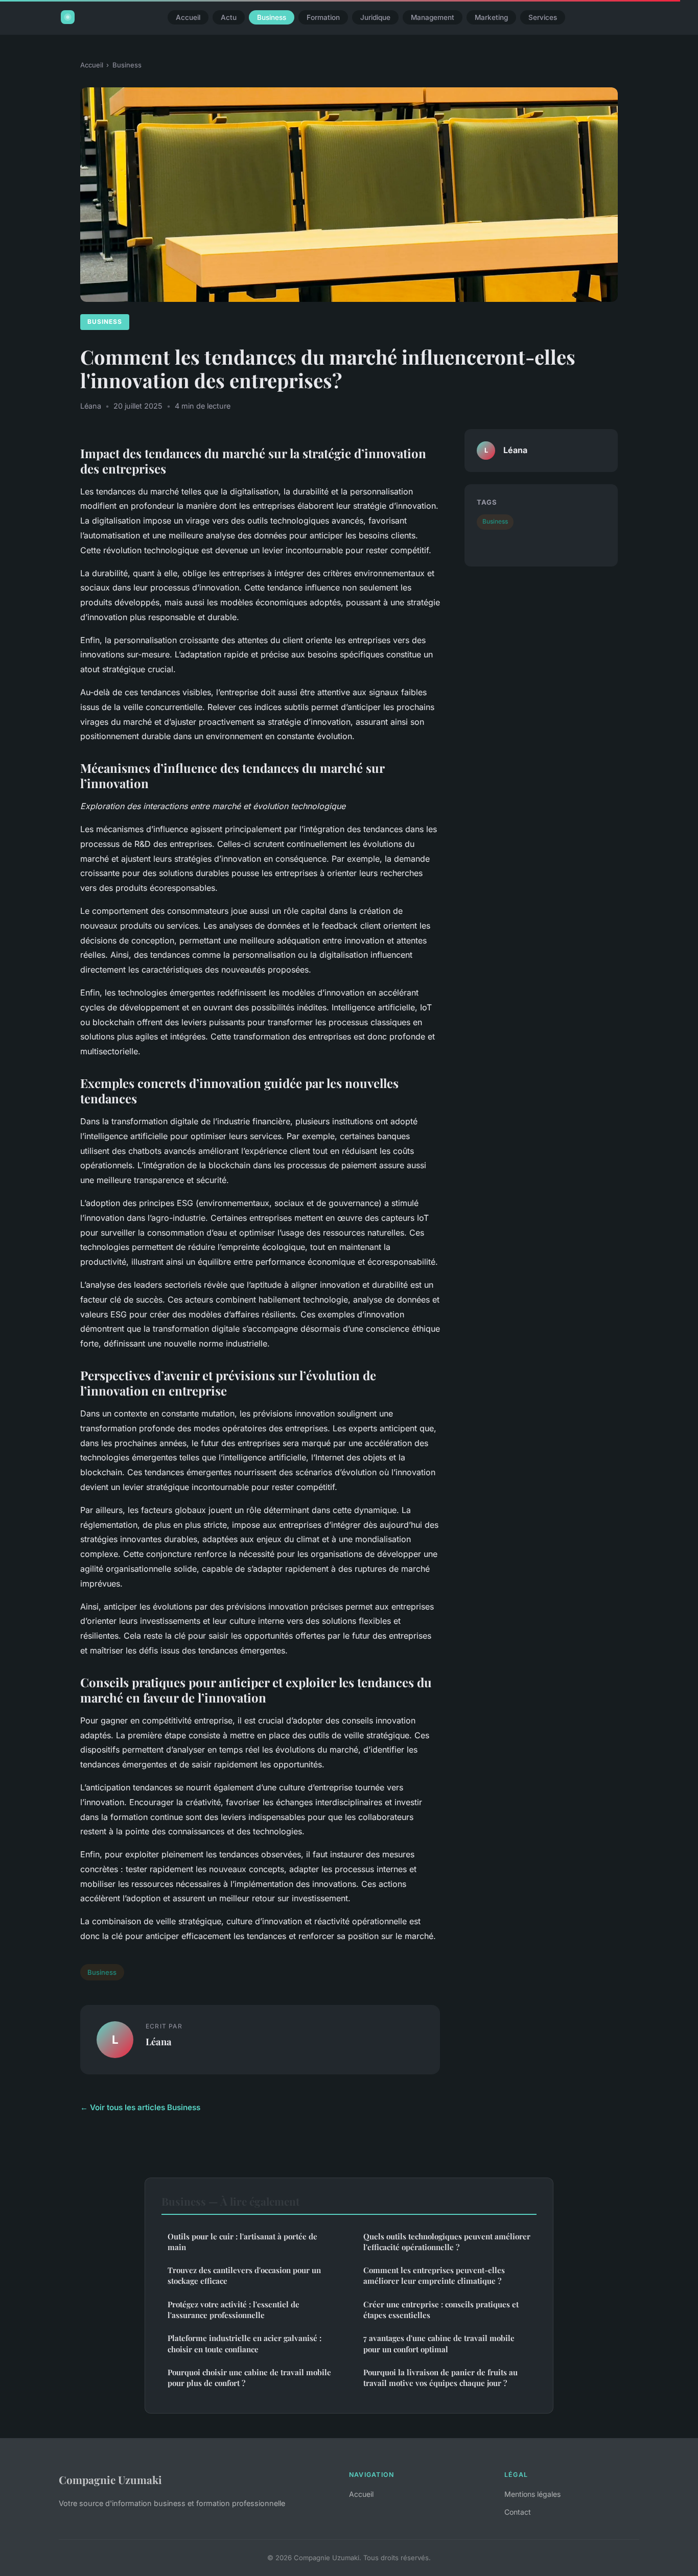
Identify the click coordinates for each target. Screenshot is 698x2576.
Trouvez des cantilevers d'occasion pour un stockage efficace (244, 2275)
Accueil (188, 17)
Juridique (375, 17)
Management (433, 17)
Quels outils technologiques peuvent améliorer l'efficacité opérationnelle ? (447, 2242)
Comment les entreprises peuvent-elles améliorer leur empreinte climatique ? (434, 2275)
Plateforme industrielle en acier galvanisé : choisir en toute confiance (245, 2343)
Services (543, 17)
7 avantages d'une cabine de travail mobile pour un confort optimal (439, 2343)
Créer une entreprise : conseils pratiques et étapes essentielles (441, 2310)
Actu (229, 17)
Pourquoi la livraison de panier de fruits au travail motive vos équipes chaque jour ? (440, 2378)
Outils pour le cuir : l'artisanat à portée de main (242, 2242)
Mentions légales (532, 2494)
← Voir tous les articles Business (140, 2107)
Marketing (491, 17)
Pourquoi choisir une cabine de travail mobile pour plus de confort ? (249, 2378)
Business (272, 17)
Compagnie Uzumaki (110, 2479)
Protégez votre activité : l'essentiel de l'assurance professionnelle (234, 2310)
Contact (518, 2512)
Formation (323, 17)
